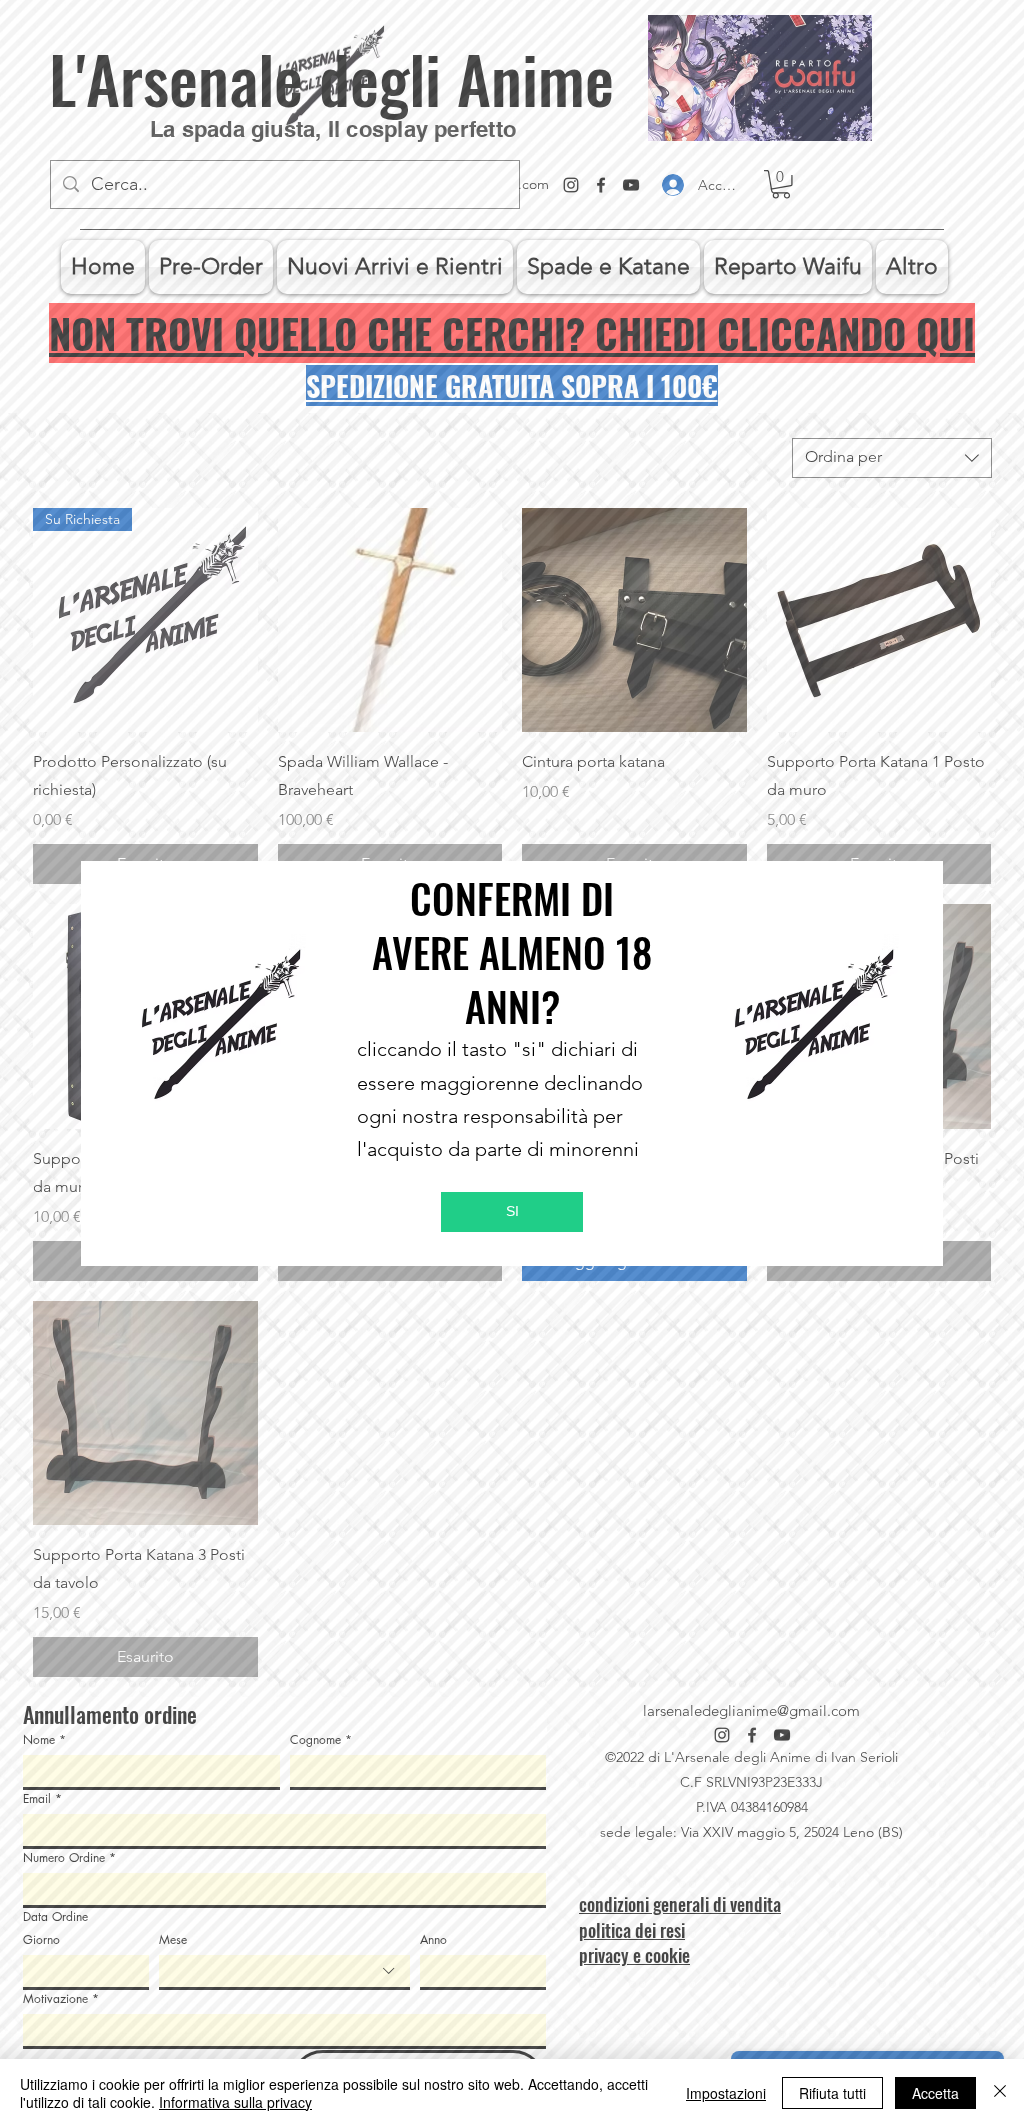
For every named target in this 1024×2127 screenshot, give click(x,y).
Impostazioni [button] (726, 2093)
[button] (512, 1212)
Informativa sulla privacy (235, 2102)
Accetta (935, 2093)
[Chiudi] (1000, 2093)
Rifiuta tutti (832, 2093)
